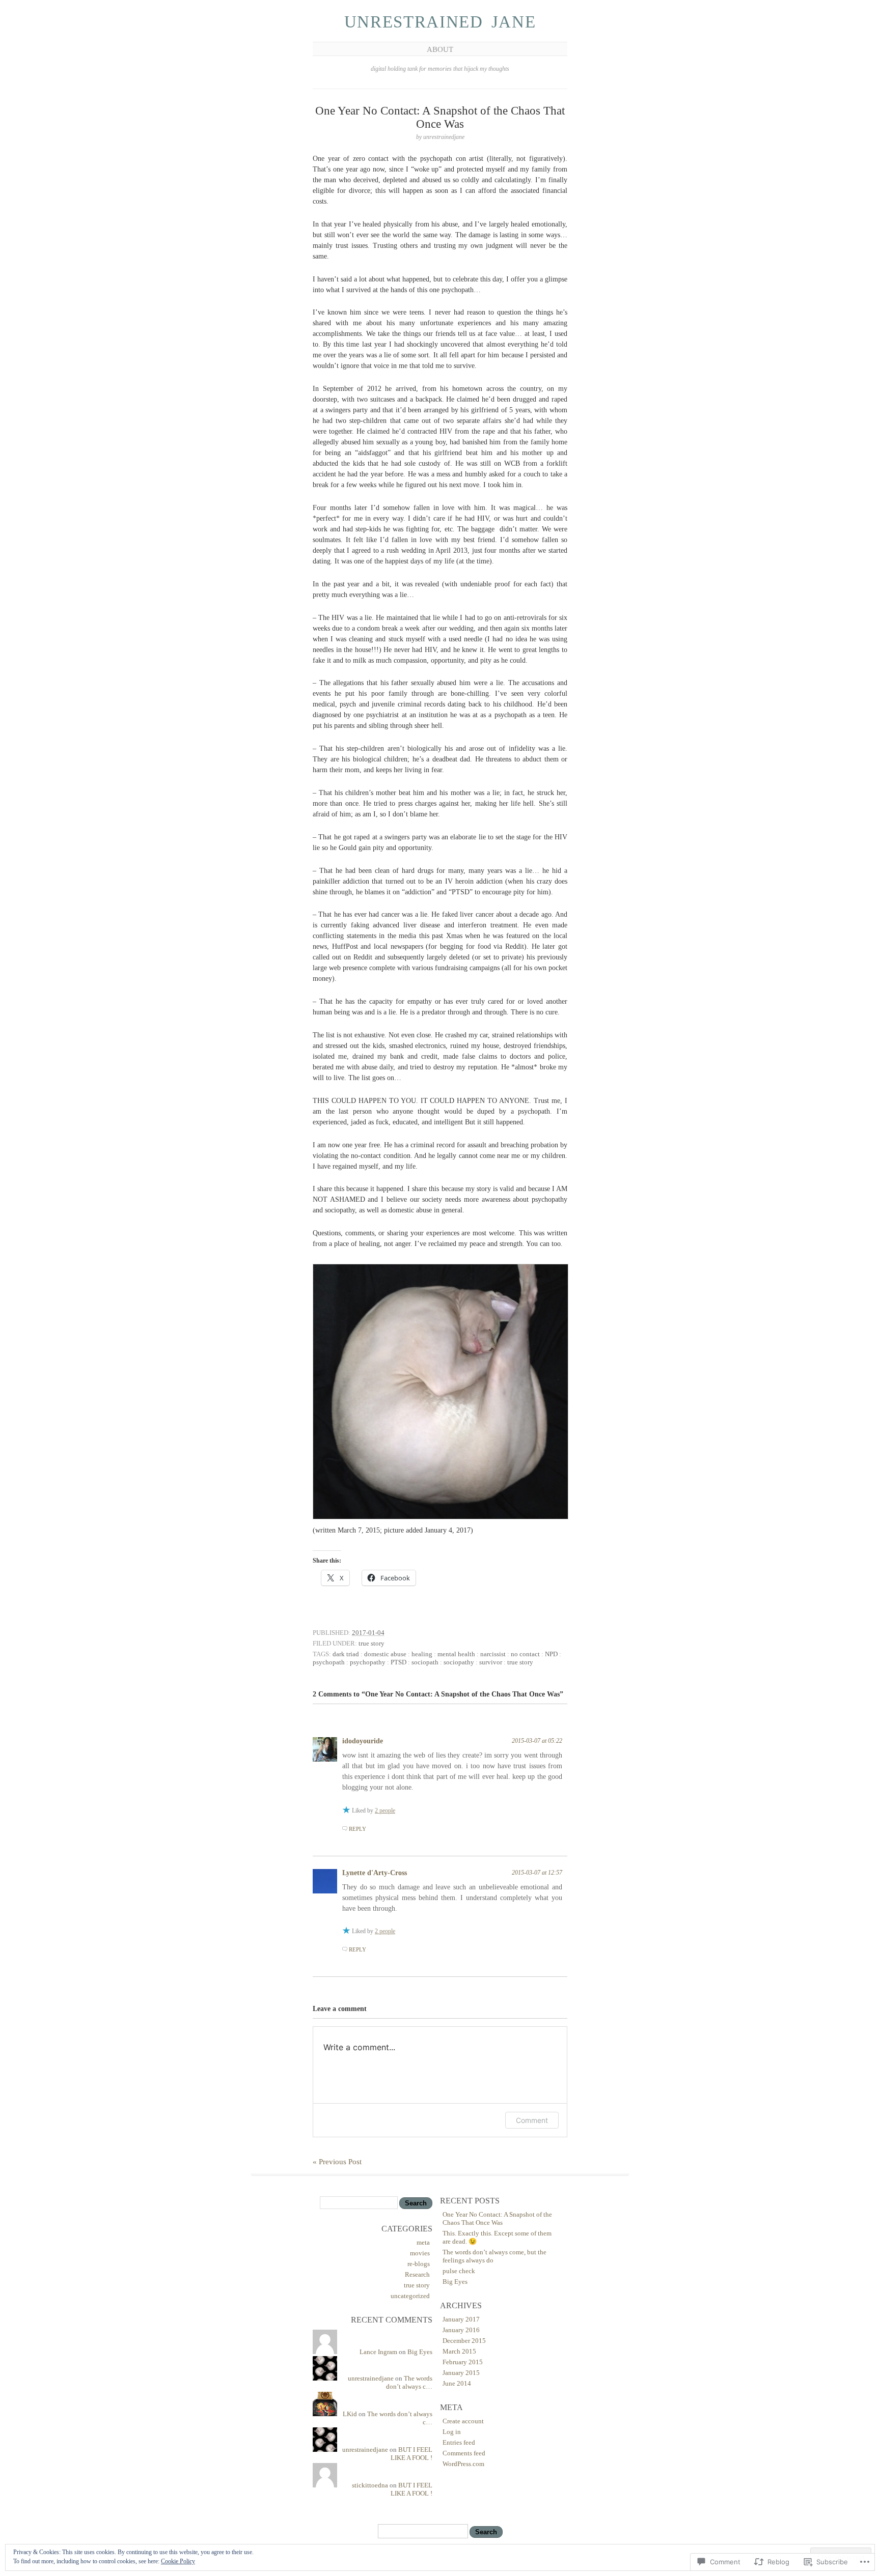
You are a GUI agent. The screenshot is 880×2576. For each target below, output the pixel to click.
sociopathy (459, 1662)
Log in (452, 2432)
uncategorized (410, 2296)
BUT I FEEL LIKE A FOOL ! (411, 2454)
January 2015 (461, 2373)
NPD (551, 1654)
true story (372, 1643)
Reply (358, 1829)
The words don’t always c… (409, 2382)
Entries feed (459, 2442)
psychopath (329, 1662)
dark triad (346, 1654)
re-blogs (419, 2264)
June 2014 (457, 2383)
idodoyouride (363, 1741)
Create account (463, 2421)
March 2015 (459, 2351)
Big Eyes (420, 2352)
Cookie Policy (178, 2561)
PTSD (398, 1662)
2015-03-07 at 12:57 (537, 1873)
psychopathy (368, 1662)
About (440, 49)
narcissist (493, 1654)
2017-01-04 (368, 1633)
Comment (532, 2120)
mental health (456, 1654)
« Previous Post (337, 2162)
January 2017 (461, 2319)
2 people (385, 1810)
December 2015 (464, 2341)
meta (423, 2242)
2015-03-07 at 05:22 (537, 1741)
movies (420, 2253)
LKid (350, 2414)
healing (422, 1654)
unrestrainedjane (371, 2378)
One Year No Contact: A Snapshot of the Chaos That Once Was (497, 2218)
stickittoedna (370, 2485)
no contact (525, 1654)
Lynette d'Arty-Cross (375, 1873)
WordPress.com (463, 2464)
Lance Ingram (378, 2352)
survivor (491, 1662)
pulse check (459, 2271)
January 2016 (461, 2330)
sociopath (425, 1662)
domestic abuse (385, 1654)
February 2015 (463, 2362)
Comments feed (464, 2453)
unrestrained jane (440, 22)
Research (417, 2274)
